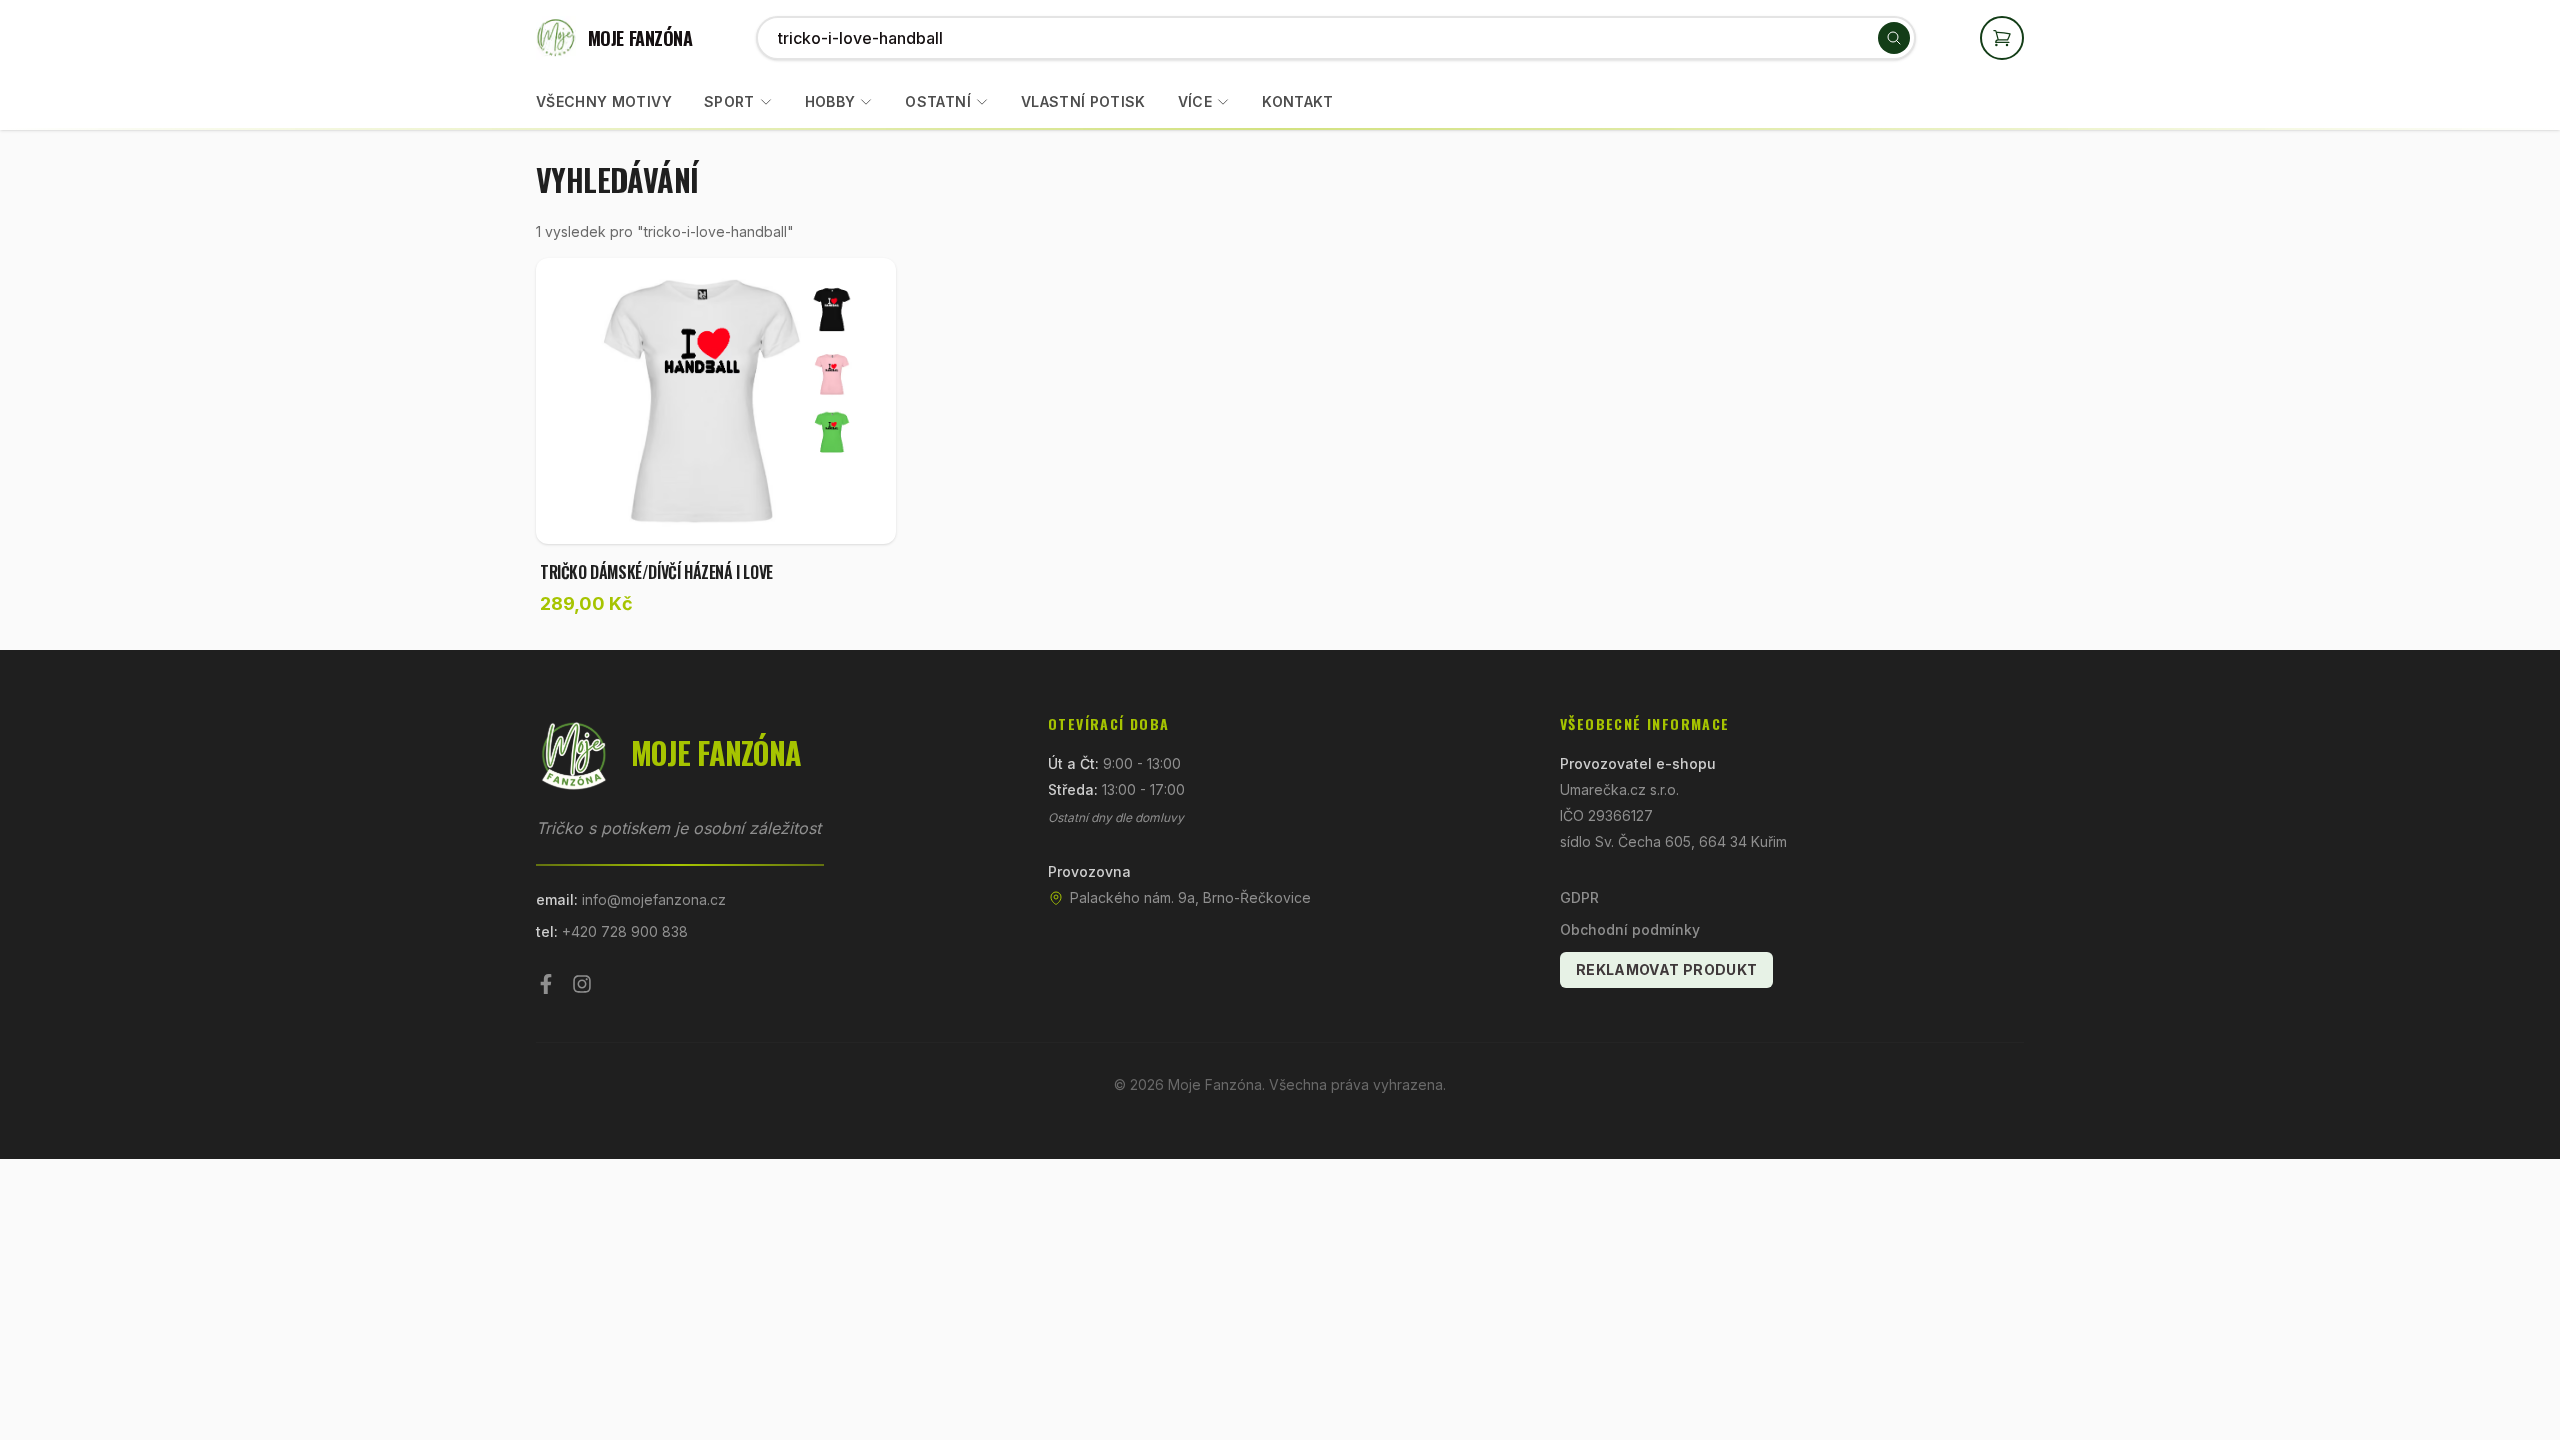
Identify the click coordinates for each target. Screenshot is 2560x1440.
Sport (729, 101)
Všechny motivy (604, 101)
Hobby (830, 101)
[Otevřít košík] (2002, 38)
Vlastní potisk (1083, 101)
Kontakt (1297, 101)
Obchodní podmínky (1630, 929)
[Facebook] (546, 984)
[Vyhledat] (1894, 38)
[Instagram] (582, 984)
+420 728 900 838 (625, 931)
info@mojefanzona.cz (654, 899)
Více (1195, 101)
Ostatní (937, 101)
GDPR (1579, 897)
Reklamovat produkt (1666, 969)
